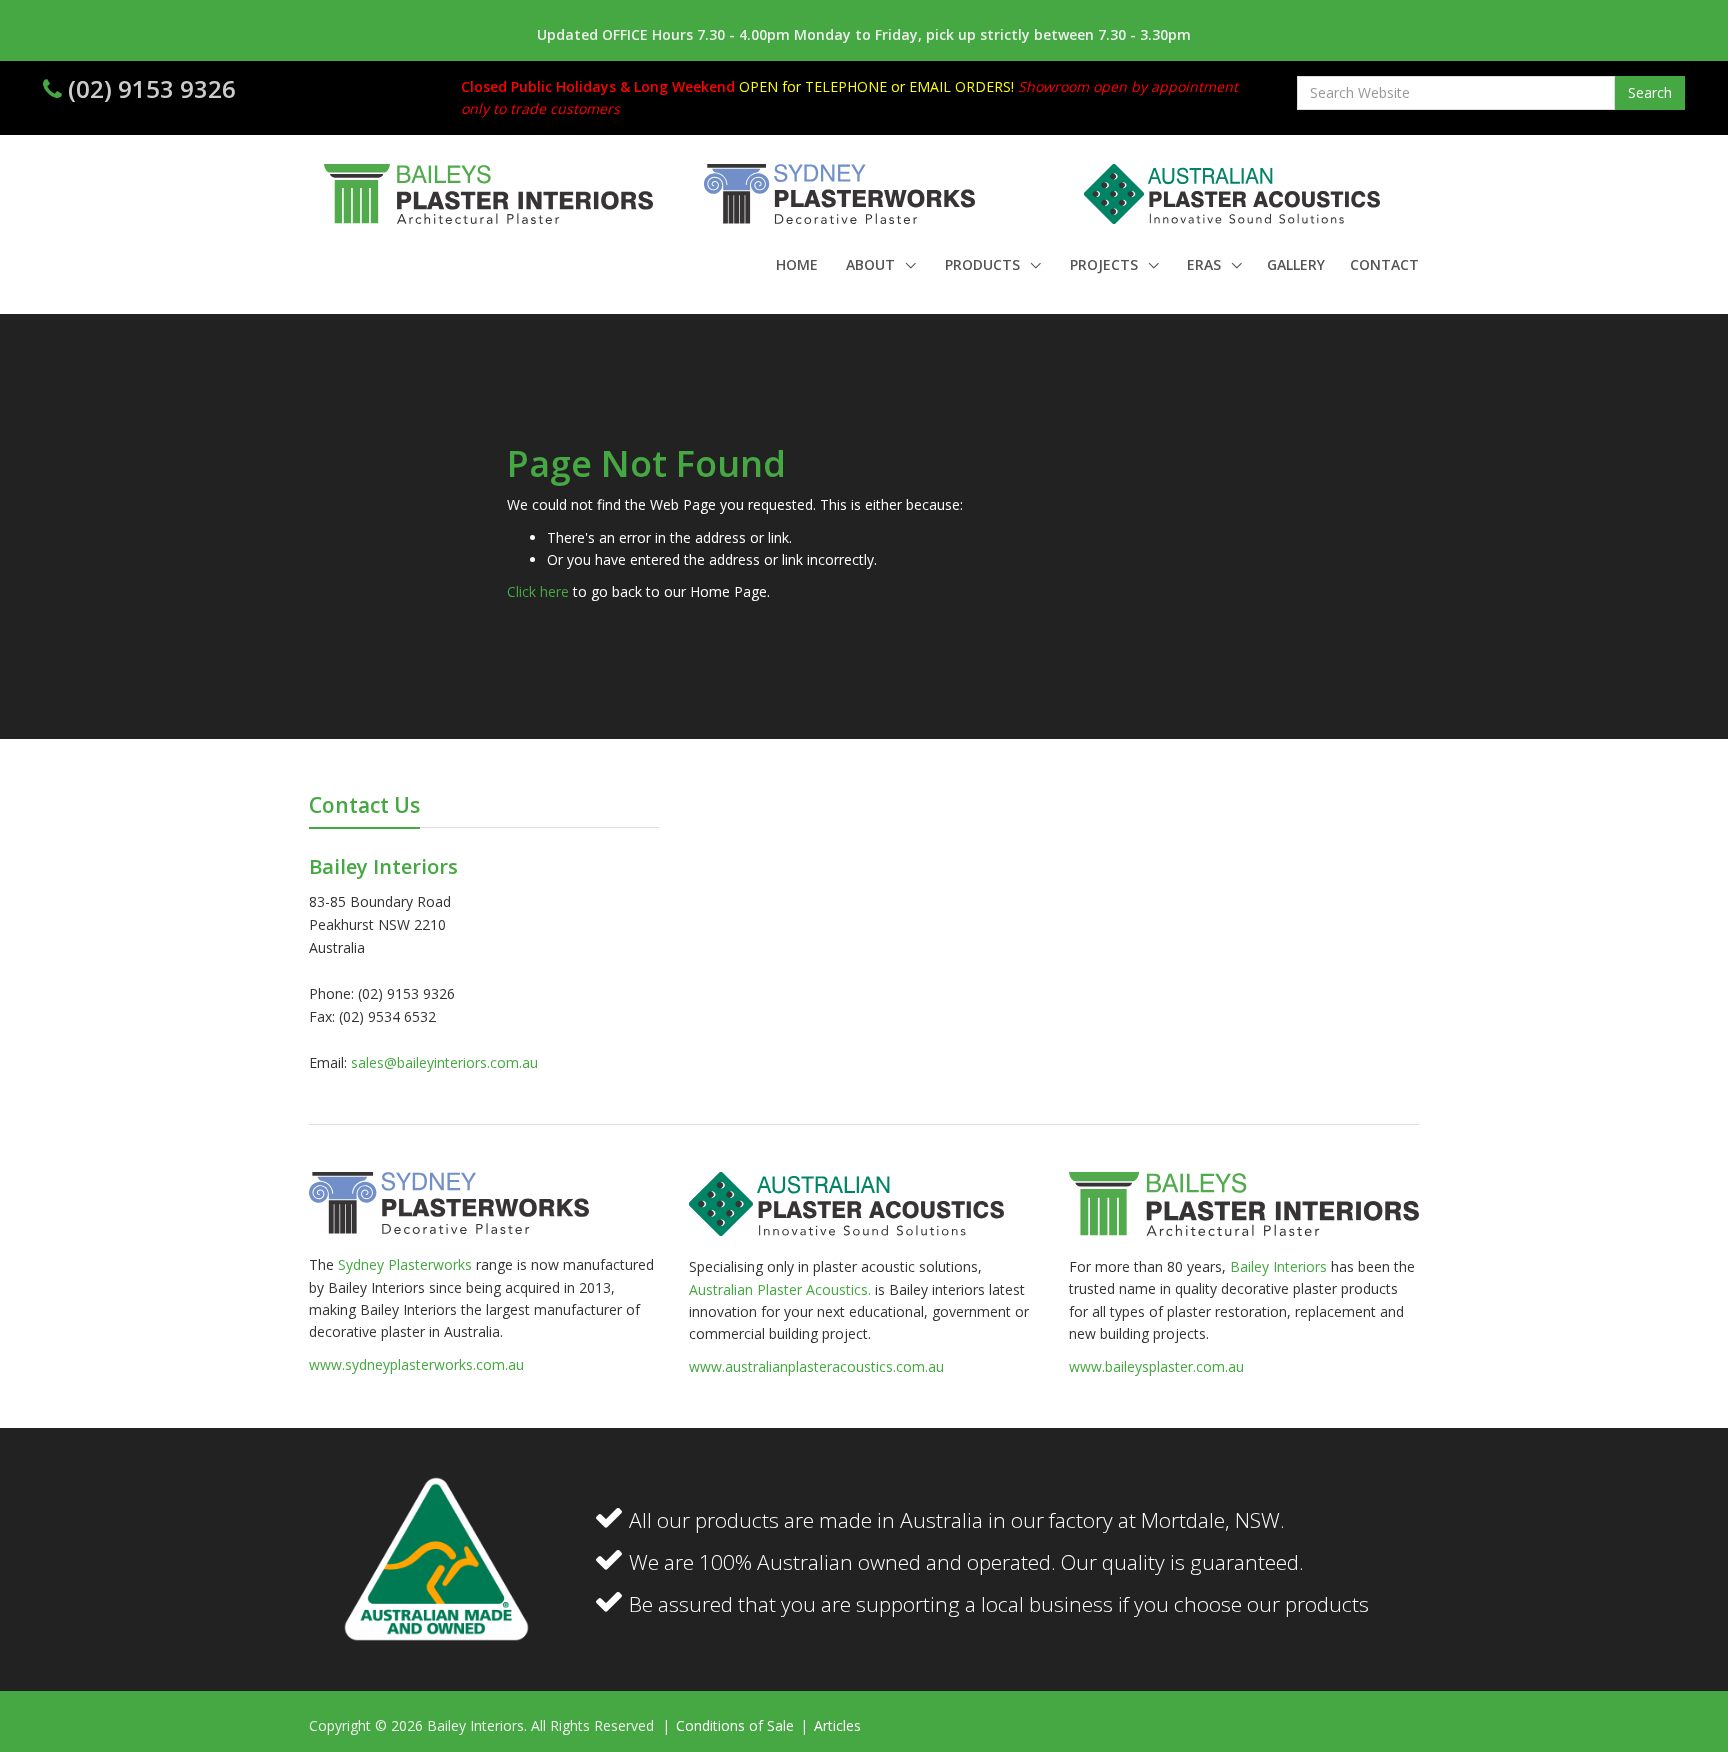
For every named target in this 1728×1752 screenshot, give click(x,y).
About (872, 264)
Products (984, 264)
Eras (1206, 264)
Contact (1384, 264)
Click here (538, 591)
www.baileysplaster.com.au (1156, 1366)
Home (797, 264)
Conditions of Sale (737, 1725)
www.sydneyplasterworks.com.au (416, 1364)
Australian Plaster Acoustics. (780, 1289)
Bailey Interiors (1278, 1266)
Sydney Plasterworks (407, 1264)
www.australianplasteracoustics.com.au (816, 1366)
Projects (1106, 264)
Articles (837, 1725)
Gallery (1296, 264)
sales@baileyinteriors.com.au (444, 1062)
